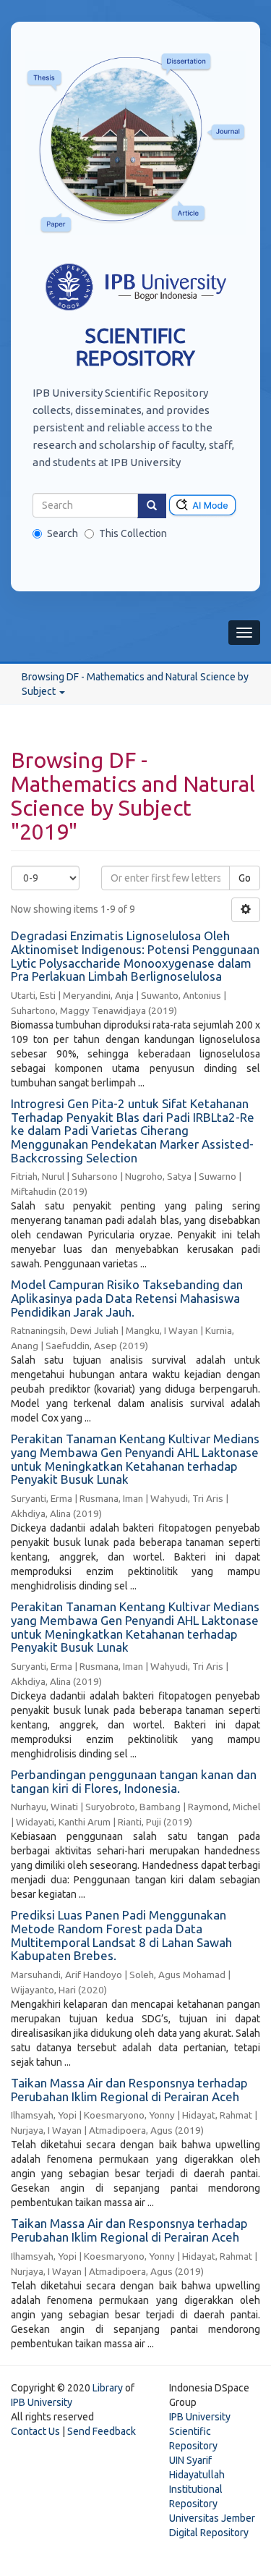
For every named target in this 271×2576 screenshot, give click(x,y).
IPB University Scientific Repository (200, 2431)
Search (63, 533)
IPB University (42, 2402)
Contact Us (35, 2431)
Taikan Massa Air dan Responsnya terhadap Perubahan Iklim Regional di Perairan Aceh (129, 2090)
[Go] (152, 506)
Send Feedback (102, 2431)
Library (108, 2388)
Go (245, 878)
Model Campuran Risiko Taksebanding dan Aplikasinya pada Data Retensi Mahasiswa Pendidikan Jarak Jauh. (127, 1298)
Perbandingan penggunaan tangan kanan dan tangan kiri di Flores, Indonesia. (134, 1781)
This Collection (133, 533)
